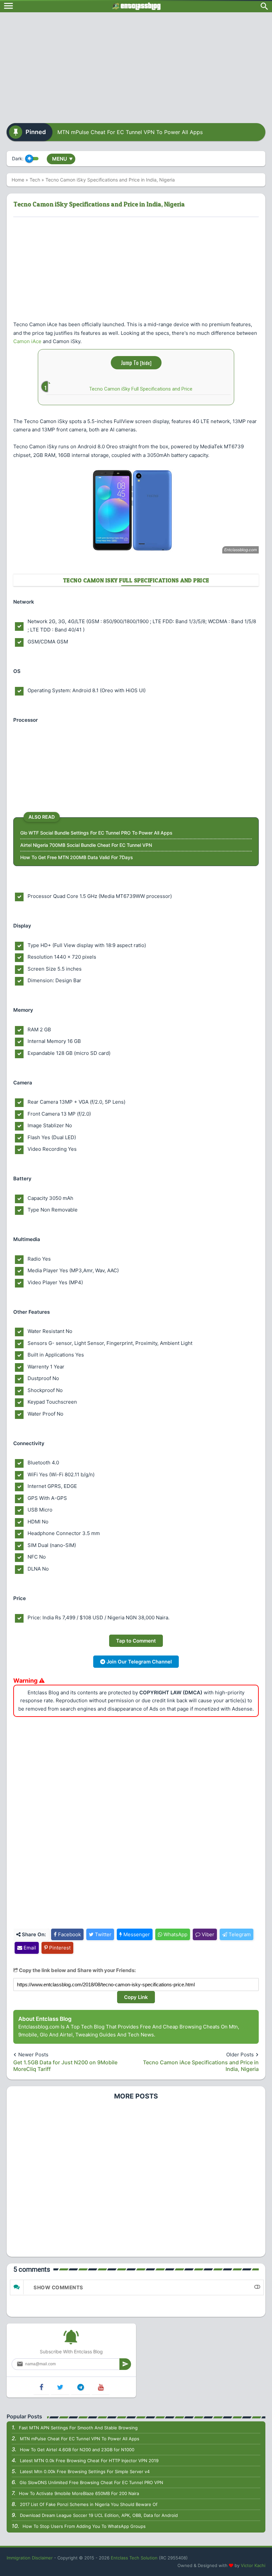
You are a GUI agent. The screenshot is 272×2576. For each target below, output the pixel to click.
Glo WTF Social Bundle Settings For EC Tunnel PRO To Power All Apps (96, 833)
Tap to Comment (136, 1641)
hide (146, 363)
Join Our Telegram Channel (138, 1662)
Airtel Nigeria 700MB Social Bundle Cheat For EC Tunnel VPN (86, 845)
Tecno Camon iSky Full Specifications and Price (141, 389)
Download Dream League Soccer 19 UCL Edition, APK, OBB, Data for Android (99, 2515)
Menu (62, 159)
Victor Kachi (253, 2565)
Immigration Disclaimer (30, 2558)
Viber (207, 1934)
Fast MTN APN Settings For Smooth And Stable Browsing (78, 2428)
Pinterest (59, 1948)
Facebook (69, 1934)
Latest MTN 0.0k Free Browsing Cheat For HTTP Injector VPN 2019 (89, 2461)
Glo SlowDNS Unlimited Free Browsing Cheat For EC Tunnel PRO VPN (91, 2482)
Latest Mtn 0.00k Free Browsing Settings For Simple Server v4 (85, 2471)
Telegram (239, 1934)
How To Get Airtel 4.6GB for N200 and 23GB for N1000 (77, 2450)
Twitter (102, 1934)
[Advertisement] (136, 65)
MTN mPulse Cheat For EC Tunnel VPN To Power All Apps (130, 132)
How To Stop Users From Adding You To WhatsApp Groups (84, 2526)
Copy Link (136, 1997)
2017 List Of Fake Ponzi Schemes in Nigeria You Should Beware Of (89, 2504)
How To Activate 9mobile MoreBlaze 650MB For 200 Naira (79, 2493)
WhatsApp (175, 1934)
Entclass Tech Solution (134, 2558)
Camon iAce (27, 341)
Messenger (136, 1934)
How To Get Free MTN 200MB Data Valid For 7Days (77, 857)
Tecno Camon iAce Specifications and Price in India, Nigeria (201, 2066)
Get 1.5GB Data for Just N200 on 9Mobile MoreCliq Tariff (65, 2066)
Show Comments (58, 2287)
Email (29, 1948)
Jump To (136, 363)
